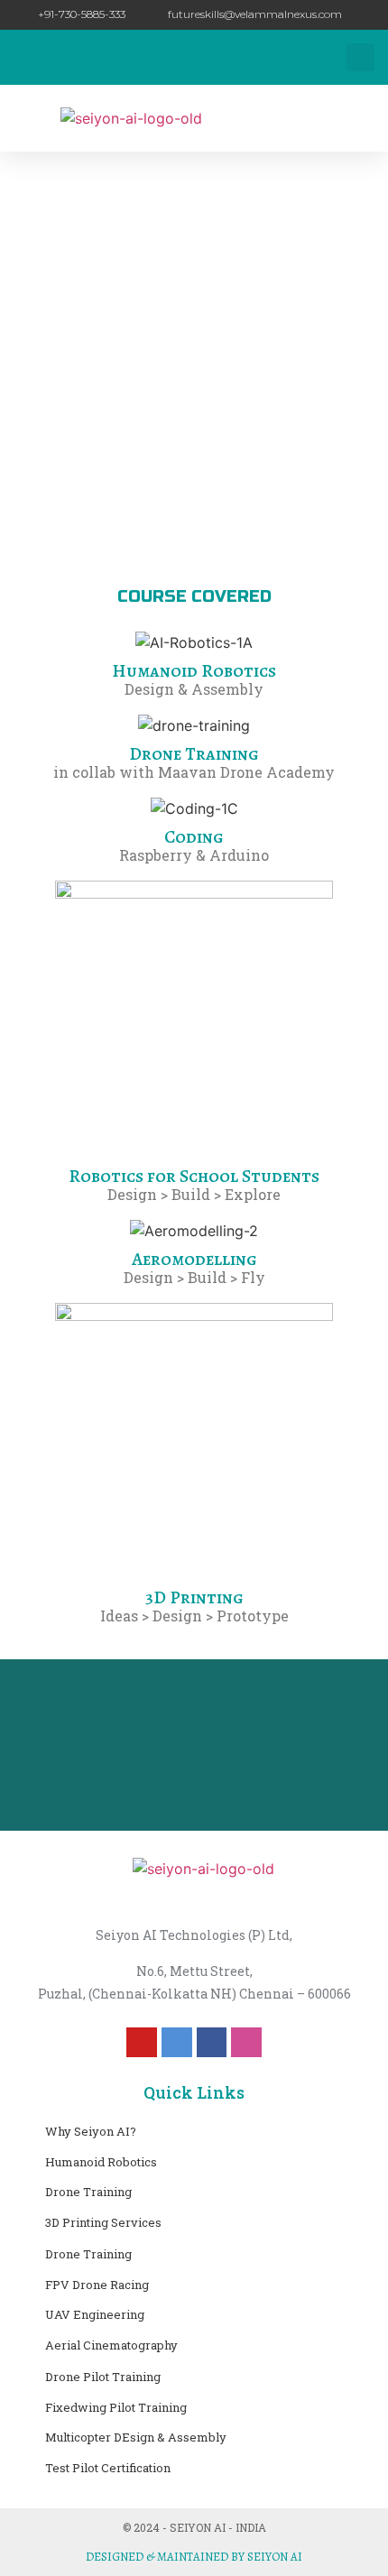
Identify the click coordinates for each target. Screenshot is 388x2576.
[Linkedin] (177, 2043)
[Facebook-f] (212, 2043)
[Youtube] (142, 2043)
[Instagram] (246, 2043)
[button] (360, 57)
